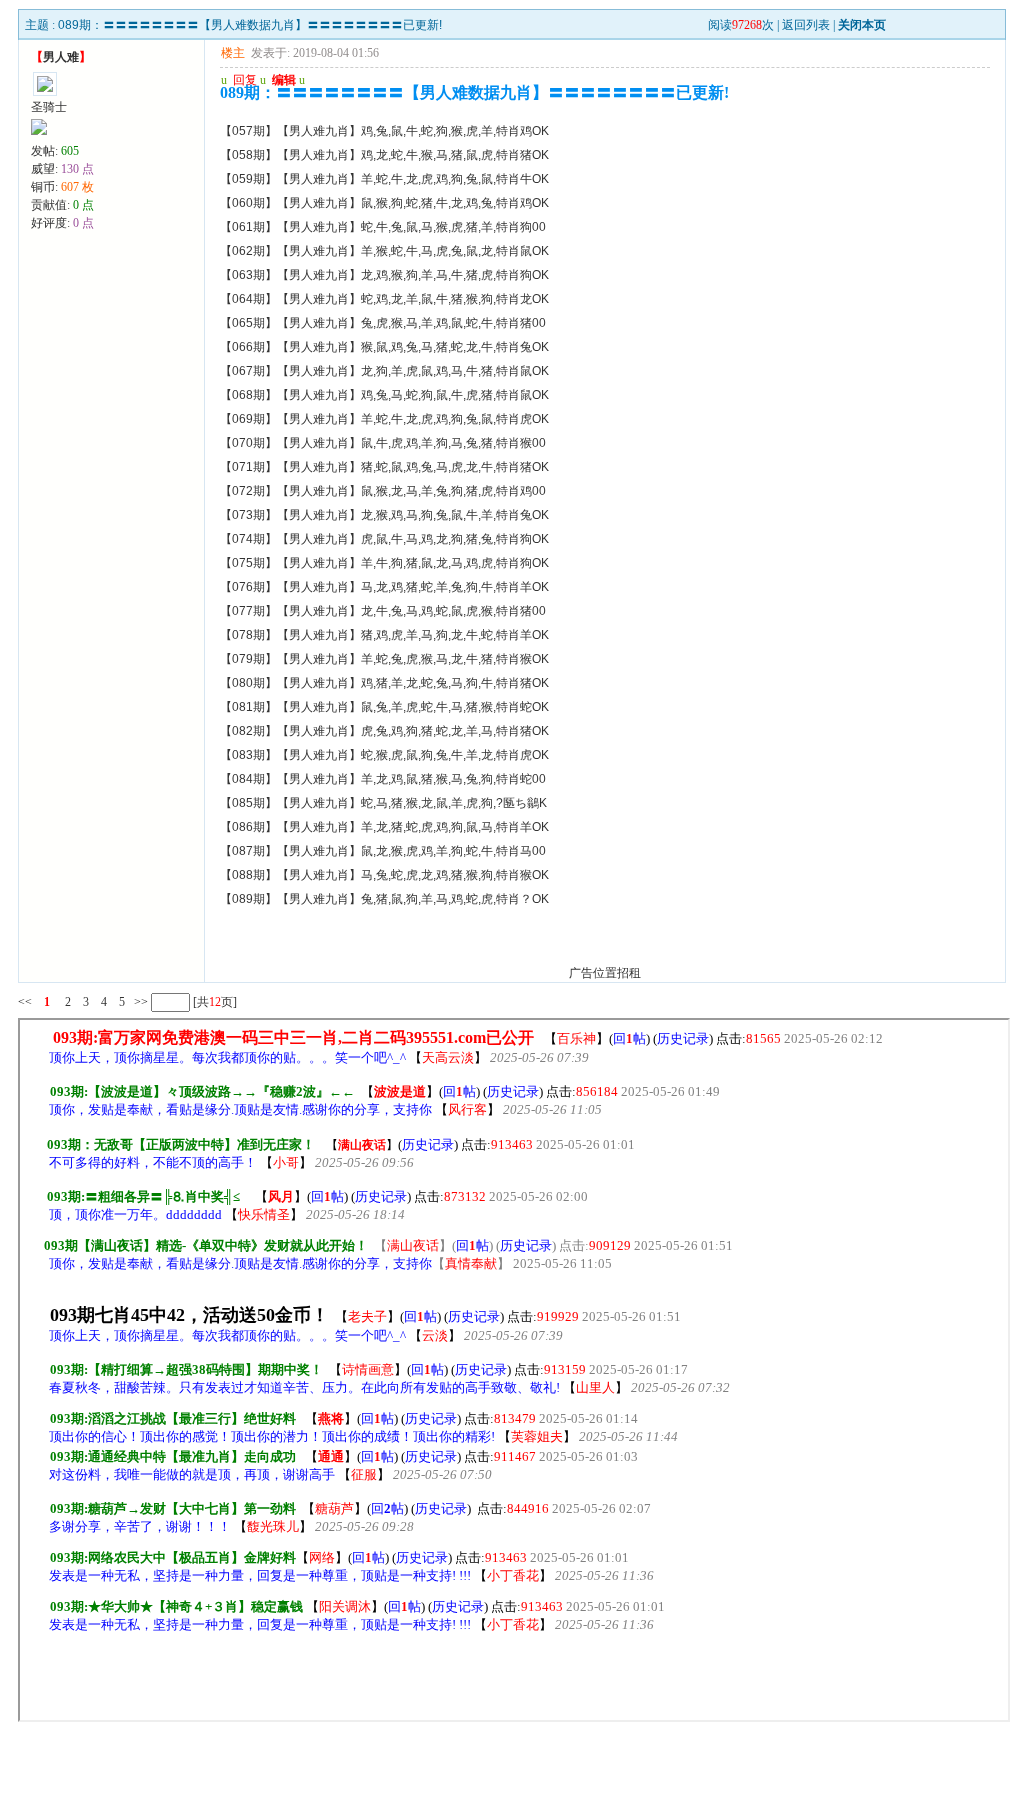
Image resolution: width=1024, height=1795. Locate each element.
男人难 (61, 57)
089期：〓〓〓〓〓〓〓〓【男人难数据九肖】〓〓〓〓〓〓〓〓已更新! (250, 25)
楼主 (233, 53)
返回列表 (806, 25)
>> (139, 1002)
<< (25, 1002)
